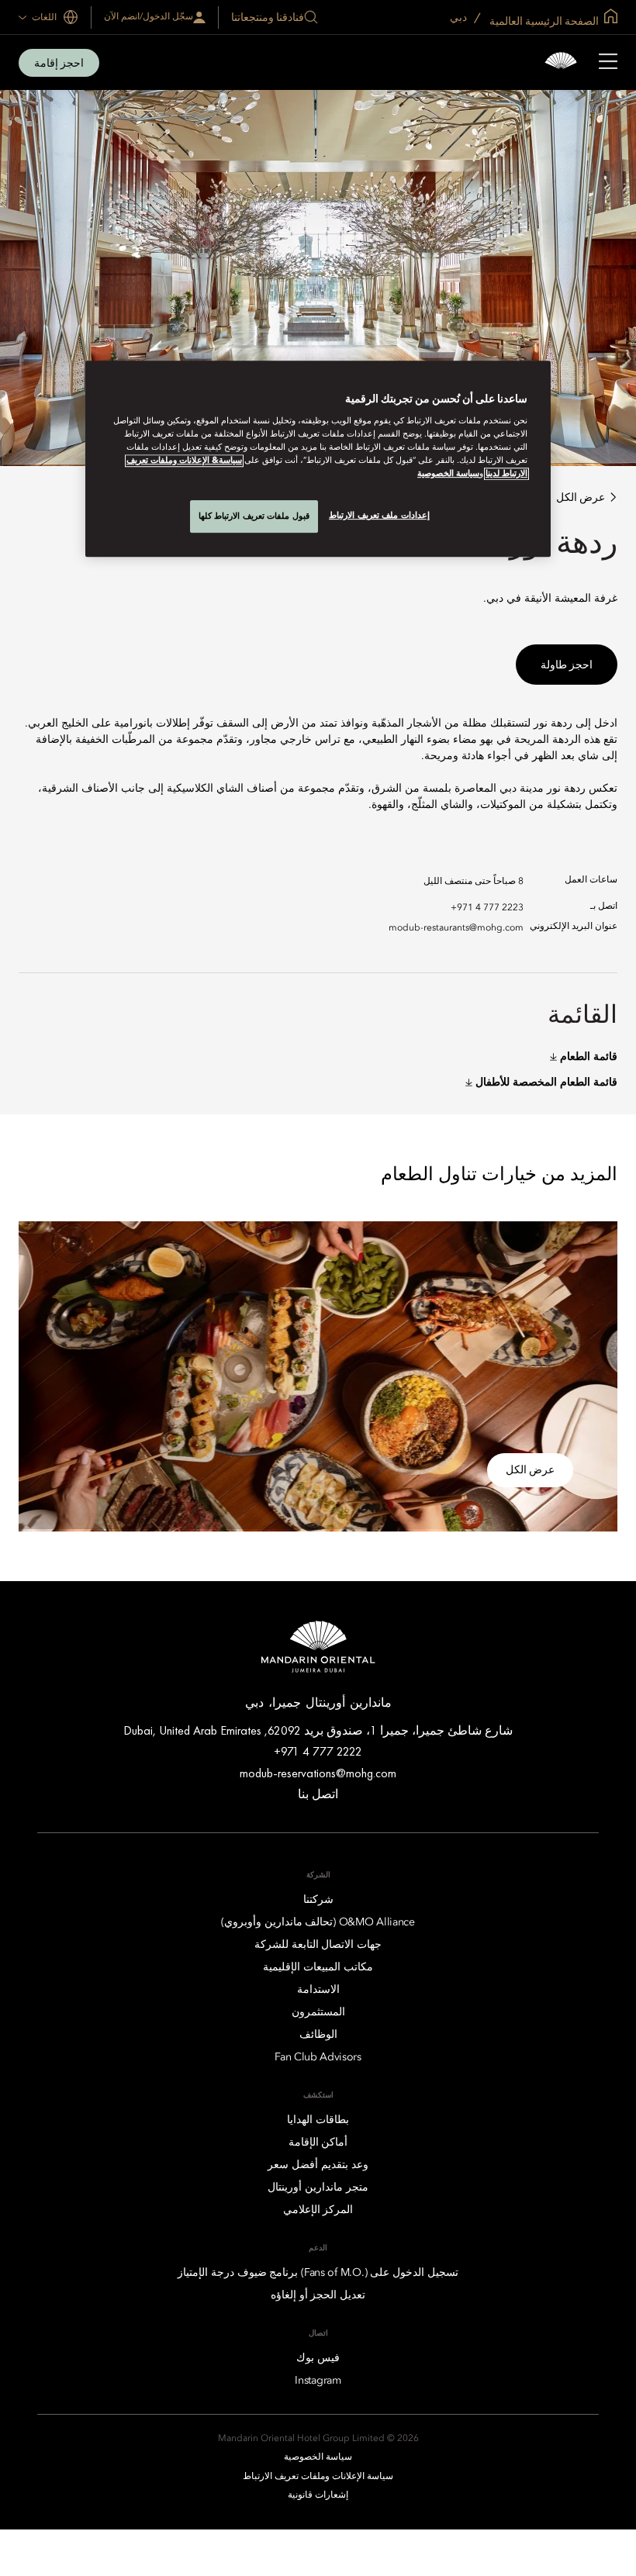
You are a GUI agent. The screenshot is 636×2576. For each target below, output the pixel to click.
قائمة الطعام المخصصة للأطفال (546, 1083)
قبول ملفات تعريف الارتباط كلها (254, 516)
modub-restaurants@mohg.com (456, 928)
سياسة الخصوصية (448, 474)
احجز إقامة (59, 63)
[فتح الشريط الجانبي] (608, 63)
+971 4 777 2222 (318, 1751)
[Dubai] (561, 62)
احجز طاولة (567, 665)
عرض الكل (581, 497)
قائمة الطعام (589, 1057)
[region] (318, 459)
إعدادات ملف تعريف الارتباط (379, 515)
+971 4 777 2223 (487, 908)
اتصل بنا (318, 1794)
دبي (460, 17)
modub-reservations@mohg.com (318, 1773)
